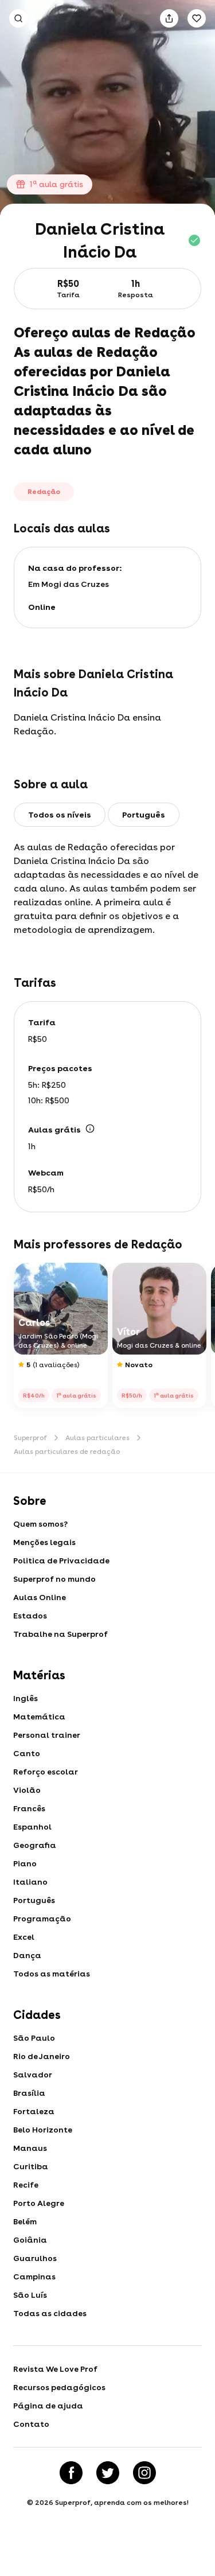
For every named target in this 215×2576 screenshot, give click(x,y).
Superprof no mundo (54, 1579)
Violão (27, 1790)
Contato (31, 2424)
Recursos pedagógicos (59, 2387)
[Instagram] (144, 2473)
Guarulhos (35, 2258)
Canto (27, 1753)
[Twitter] (108, 2473)
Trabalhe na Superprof (60, 1634)
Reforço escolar (46, 1772)
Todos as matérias (52, 1974)
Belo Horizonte (43, 2130)
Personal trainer (47, 1735)
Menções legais (44, 1542)
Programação (42, 1919)
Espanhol (32, 1827)
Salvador (33, 2075)
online (42, 607)
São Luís (30, 2295)
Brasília (29, 2093)
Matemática (39, 1717)
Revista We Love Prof (55, 2369)
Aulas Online (40, 1597)
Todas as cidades (50, 2313)
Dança (27, 1955)
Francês (29, 1808)
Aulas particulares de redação (67, 1452)
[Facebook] (71, 2473)
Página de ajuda (48, 2406)
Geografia (35, 1845)
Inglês (26, 1698)
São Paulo (34, 2038)
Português (34, 1900)
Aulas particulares (97, 1438)
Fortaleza (34, 2111)
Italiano (30, 1882)
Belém (25, 2221)
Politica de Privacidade (61, 1561)
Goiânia (30, 2240)
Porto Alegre (39, 2203)
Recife (26, 2185)
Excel (24, 1937)
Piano (25, 1863)
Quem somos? (40, 1524)
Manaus (30, 2148)
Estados (30, 1616)
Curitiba (31, 2166)
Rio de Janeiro (42, 2056)
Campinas (34, 2277)
